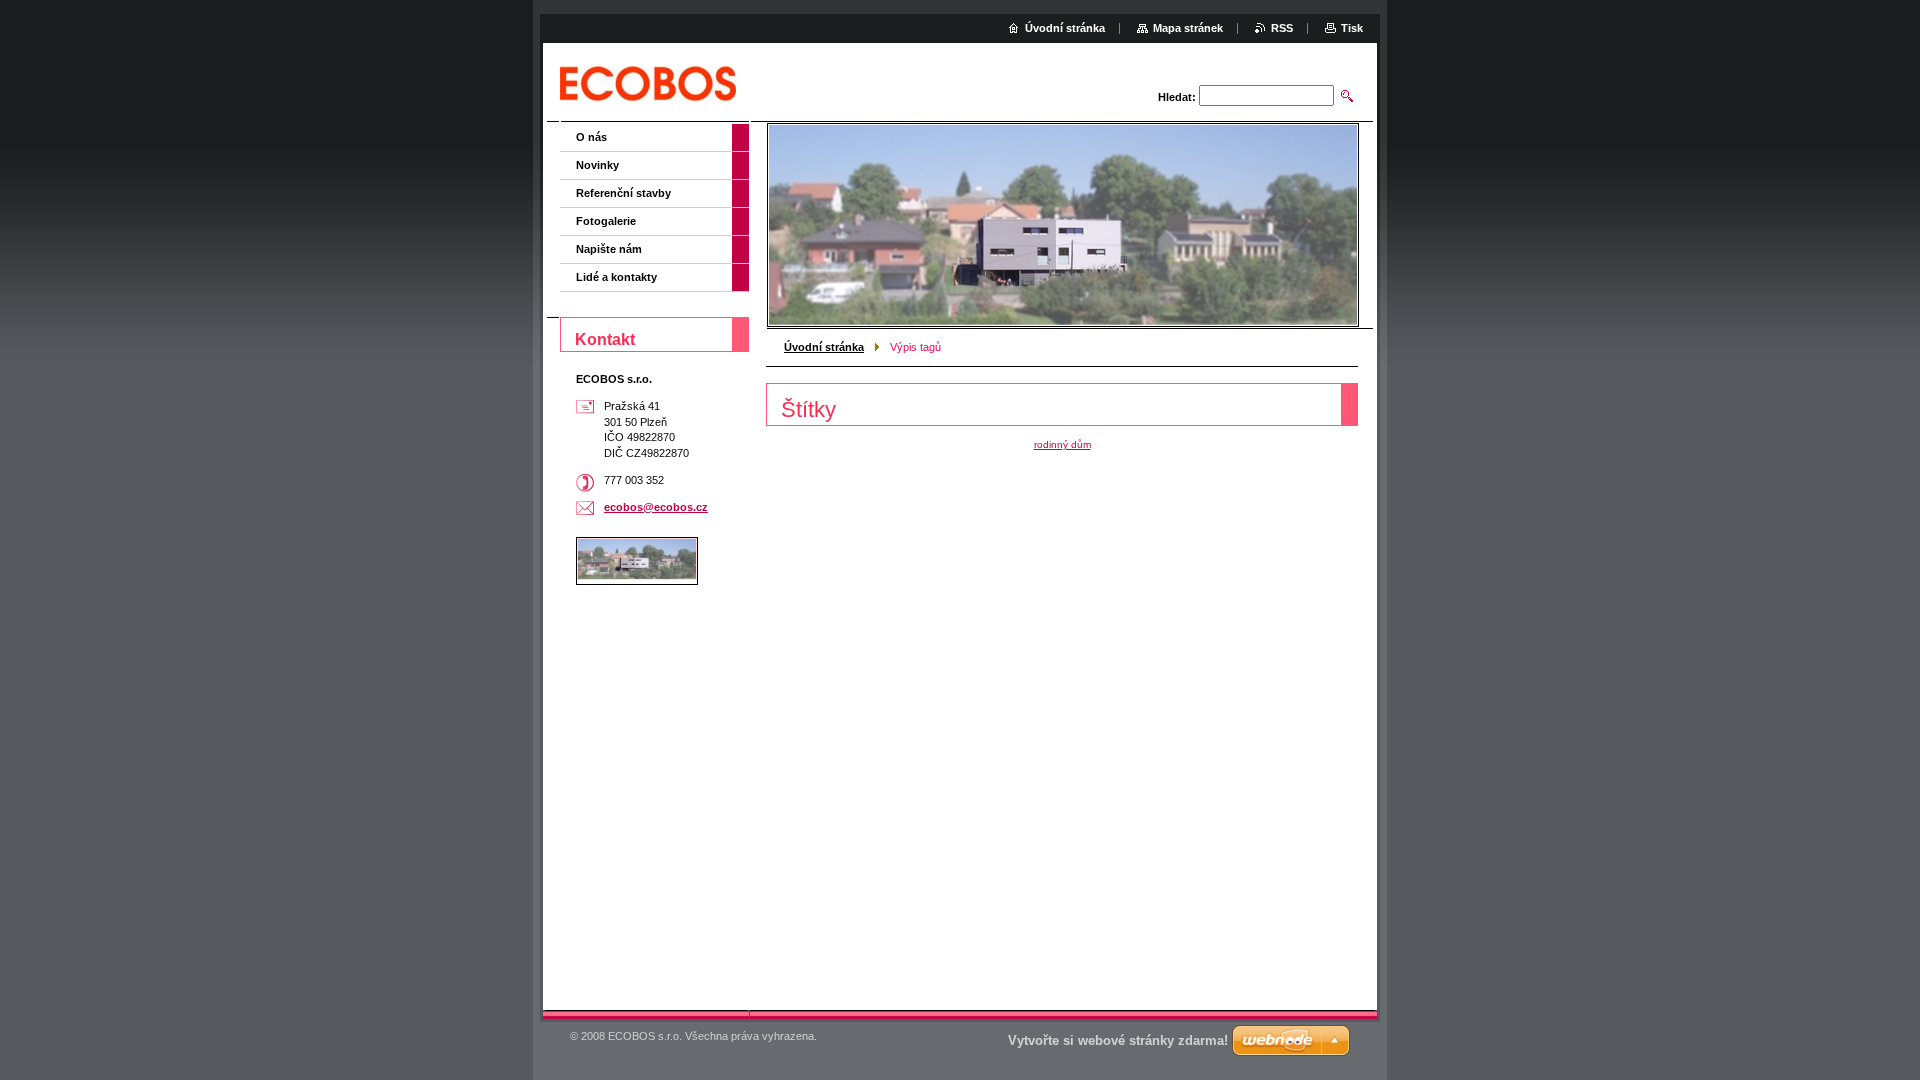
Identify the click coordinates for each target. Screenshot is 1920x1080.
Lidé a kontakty (616, 277)
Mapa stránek (1188, 28)
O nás (591, 137)
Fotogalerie (606, 221)
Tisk (1352, 28)
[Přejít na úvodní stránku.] (648, 84)
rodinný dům (1062, 444)
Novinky (597, 165)
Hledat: (1177, 97)
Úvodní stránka (824, 347)
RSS (1282, 28)
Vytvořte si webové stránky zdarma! (1118, 1040)
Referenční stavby (623, 193)
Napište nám (609, 249)
